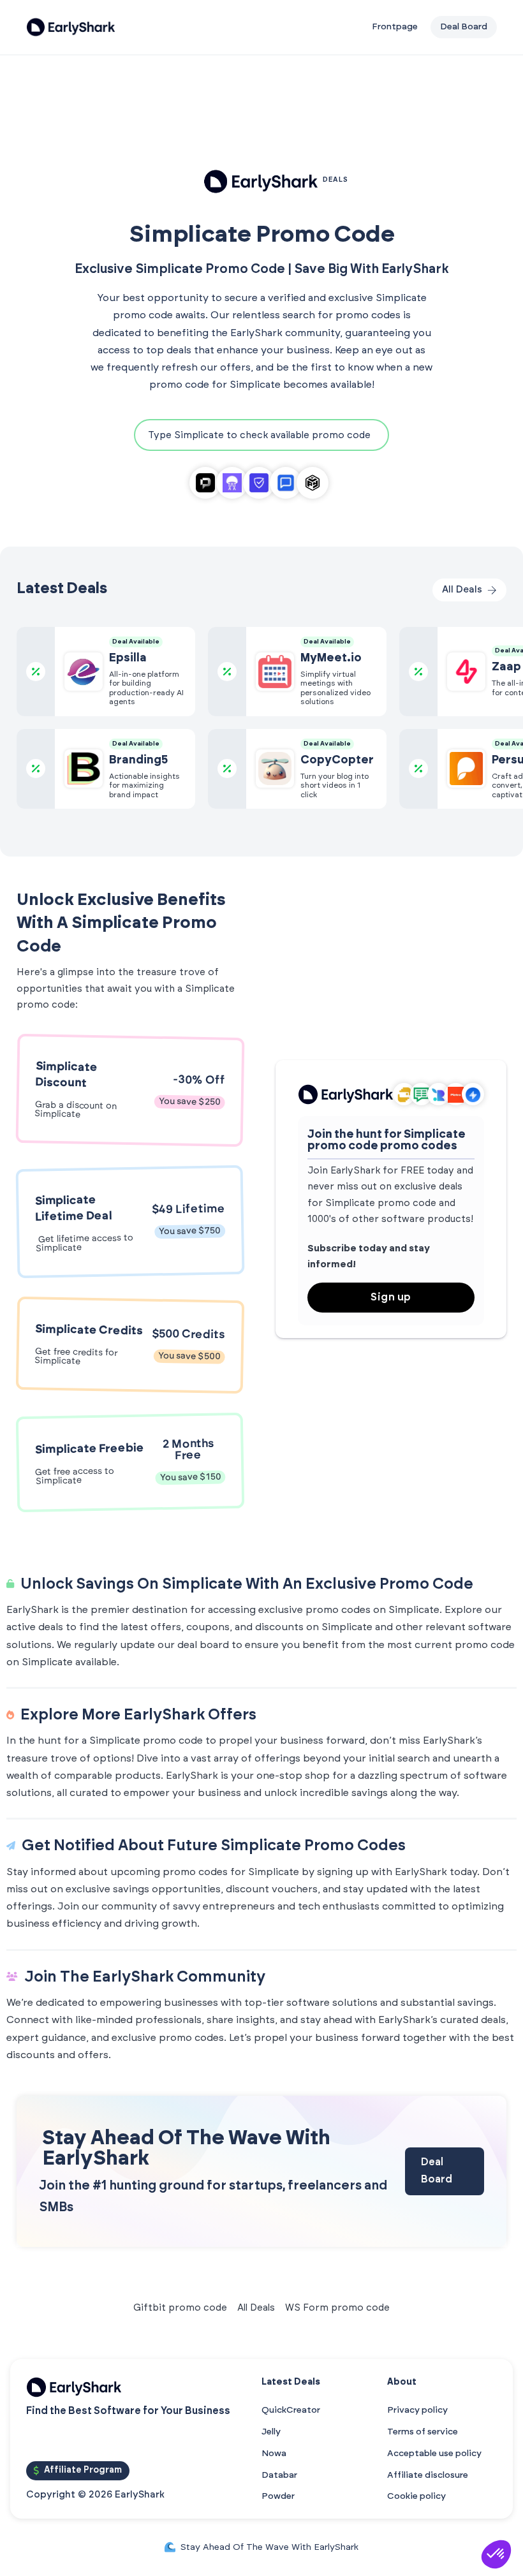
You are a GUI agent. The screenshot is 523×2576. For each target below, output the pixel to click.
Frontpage (395, 27)
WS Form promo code (337, 2308)
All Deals (256, 2308)
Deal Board (437, 2171)
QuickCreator (291, 2410)
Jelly (271, 2432)
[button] (496, 2554)
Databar (279, 2475)
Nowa (274, 2454)
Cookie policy (416, 2496)
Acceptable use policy (434, 2454)
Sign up (391, 1297)
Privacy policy (417, 2410)
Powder (278, 2496)
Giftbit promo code (180, 2308)
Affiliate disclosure (428, 2475)
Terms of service (423, 2432)
